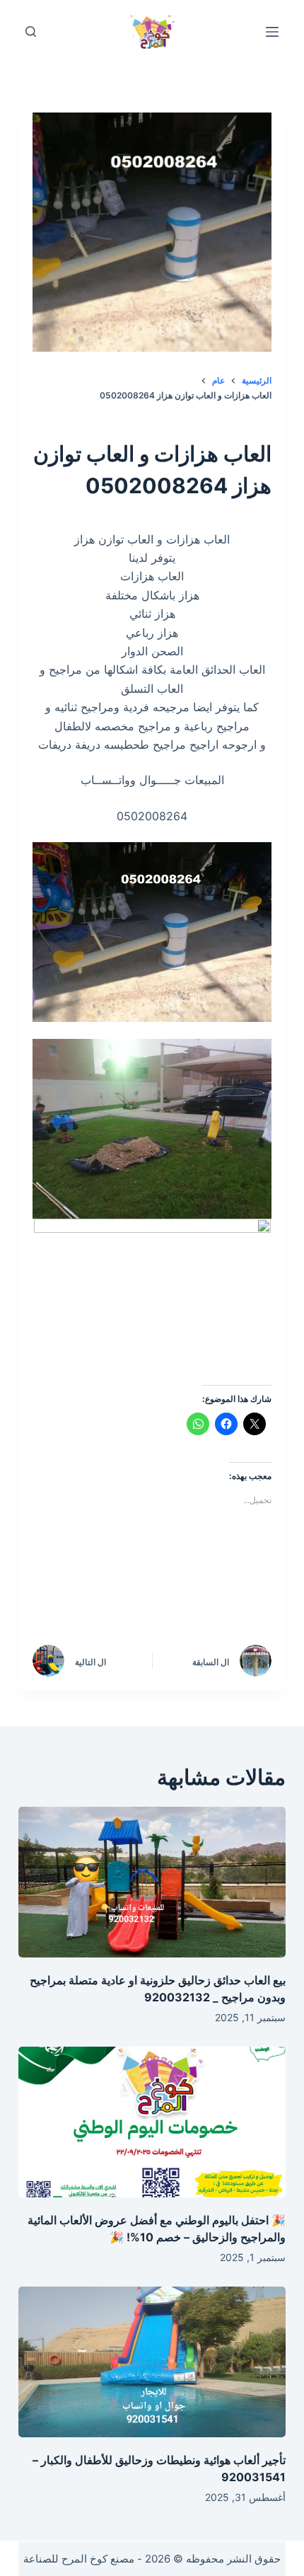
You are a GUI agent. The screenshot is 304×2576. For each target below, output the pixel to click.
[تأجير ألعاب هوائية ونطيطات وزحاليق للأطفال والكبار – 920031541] (152, 2362)
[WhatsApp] (62, 1595)
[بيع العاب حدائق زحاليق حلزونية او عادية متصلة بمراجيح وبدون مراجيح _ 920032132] (152, 1882)
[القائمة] (272, 32)
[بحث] (31, 31)
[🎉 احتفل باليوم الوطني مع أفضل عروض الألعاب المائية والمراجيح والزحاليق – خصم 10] (152, 2122)
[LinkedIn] (122, 1595)
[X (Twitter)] (182, 1595)
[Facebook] (242, 1595)
